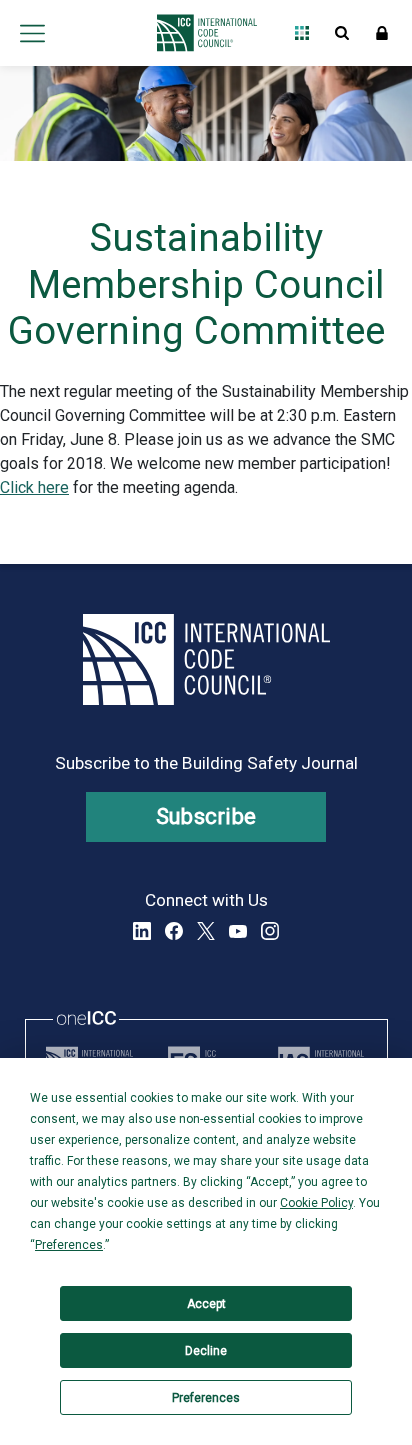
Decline (206, 1351)
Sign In (382, 33)
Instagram (270, 931)
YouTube (238, 931)
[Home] (201, 33)
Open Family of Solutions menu (302, 33)
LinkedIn (142, 931)
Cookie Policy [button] (316, 1203)
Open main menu (32, 33)
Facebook (174, 931)
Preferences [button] (69, 1245)
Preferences (206, 1398)
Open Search (342, 33)
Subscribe (206, 816)
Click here (34, 487)
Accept (206, 1304)
